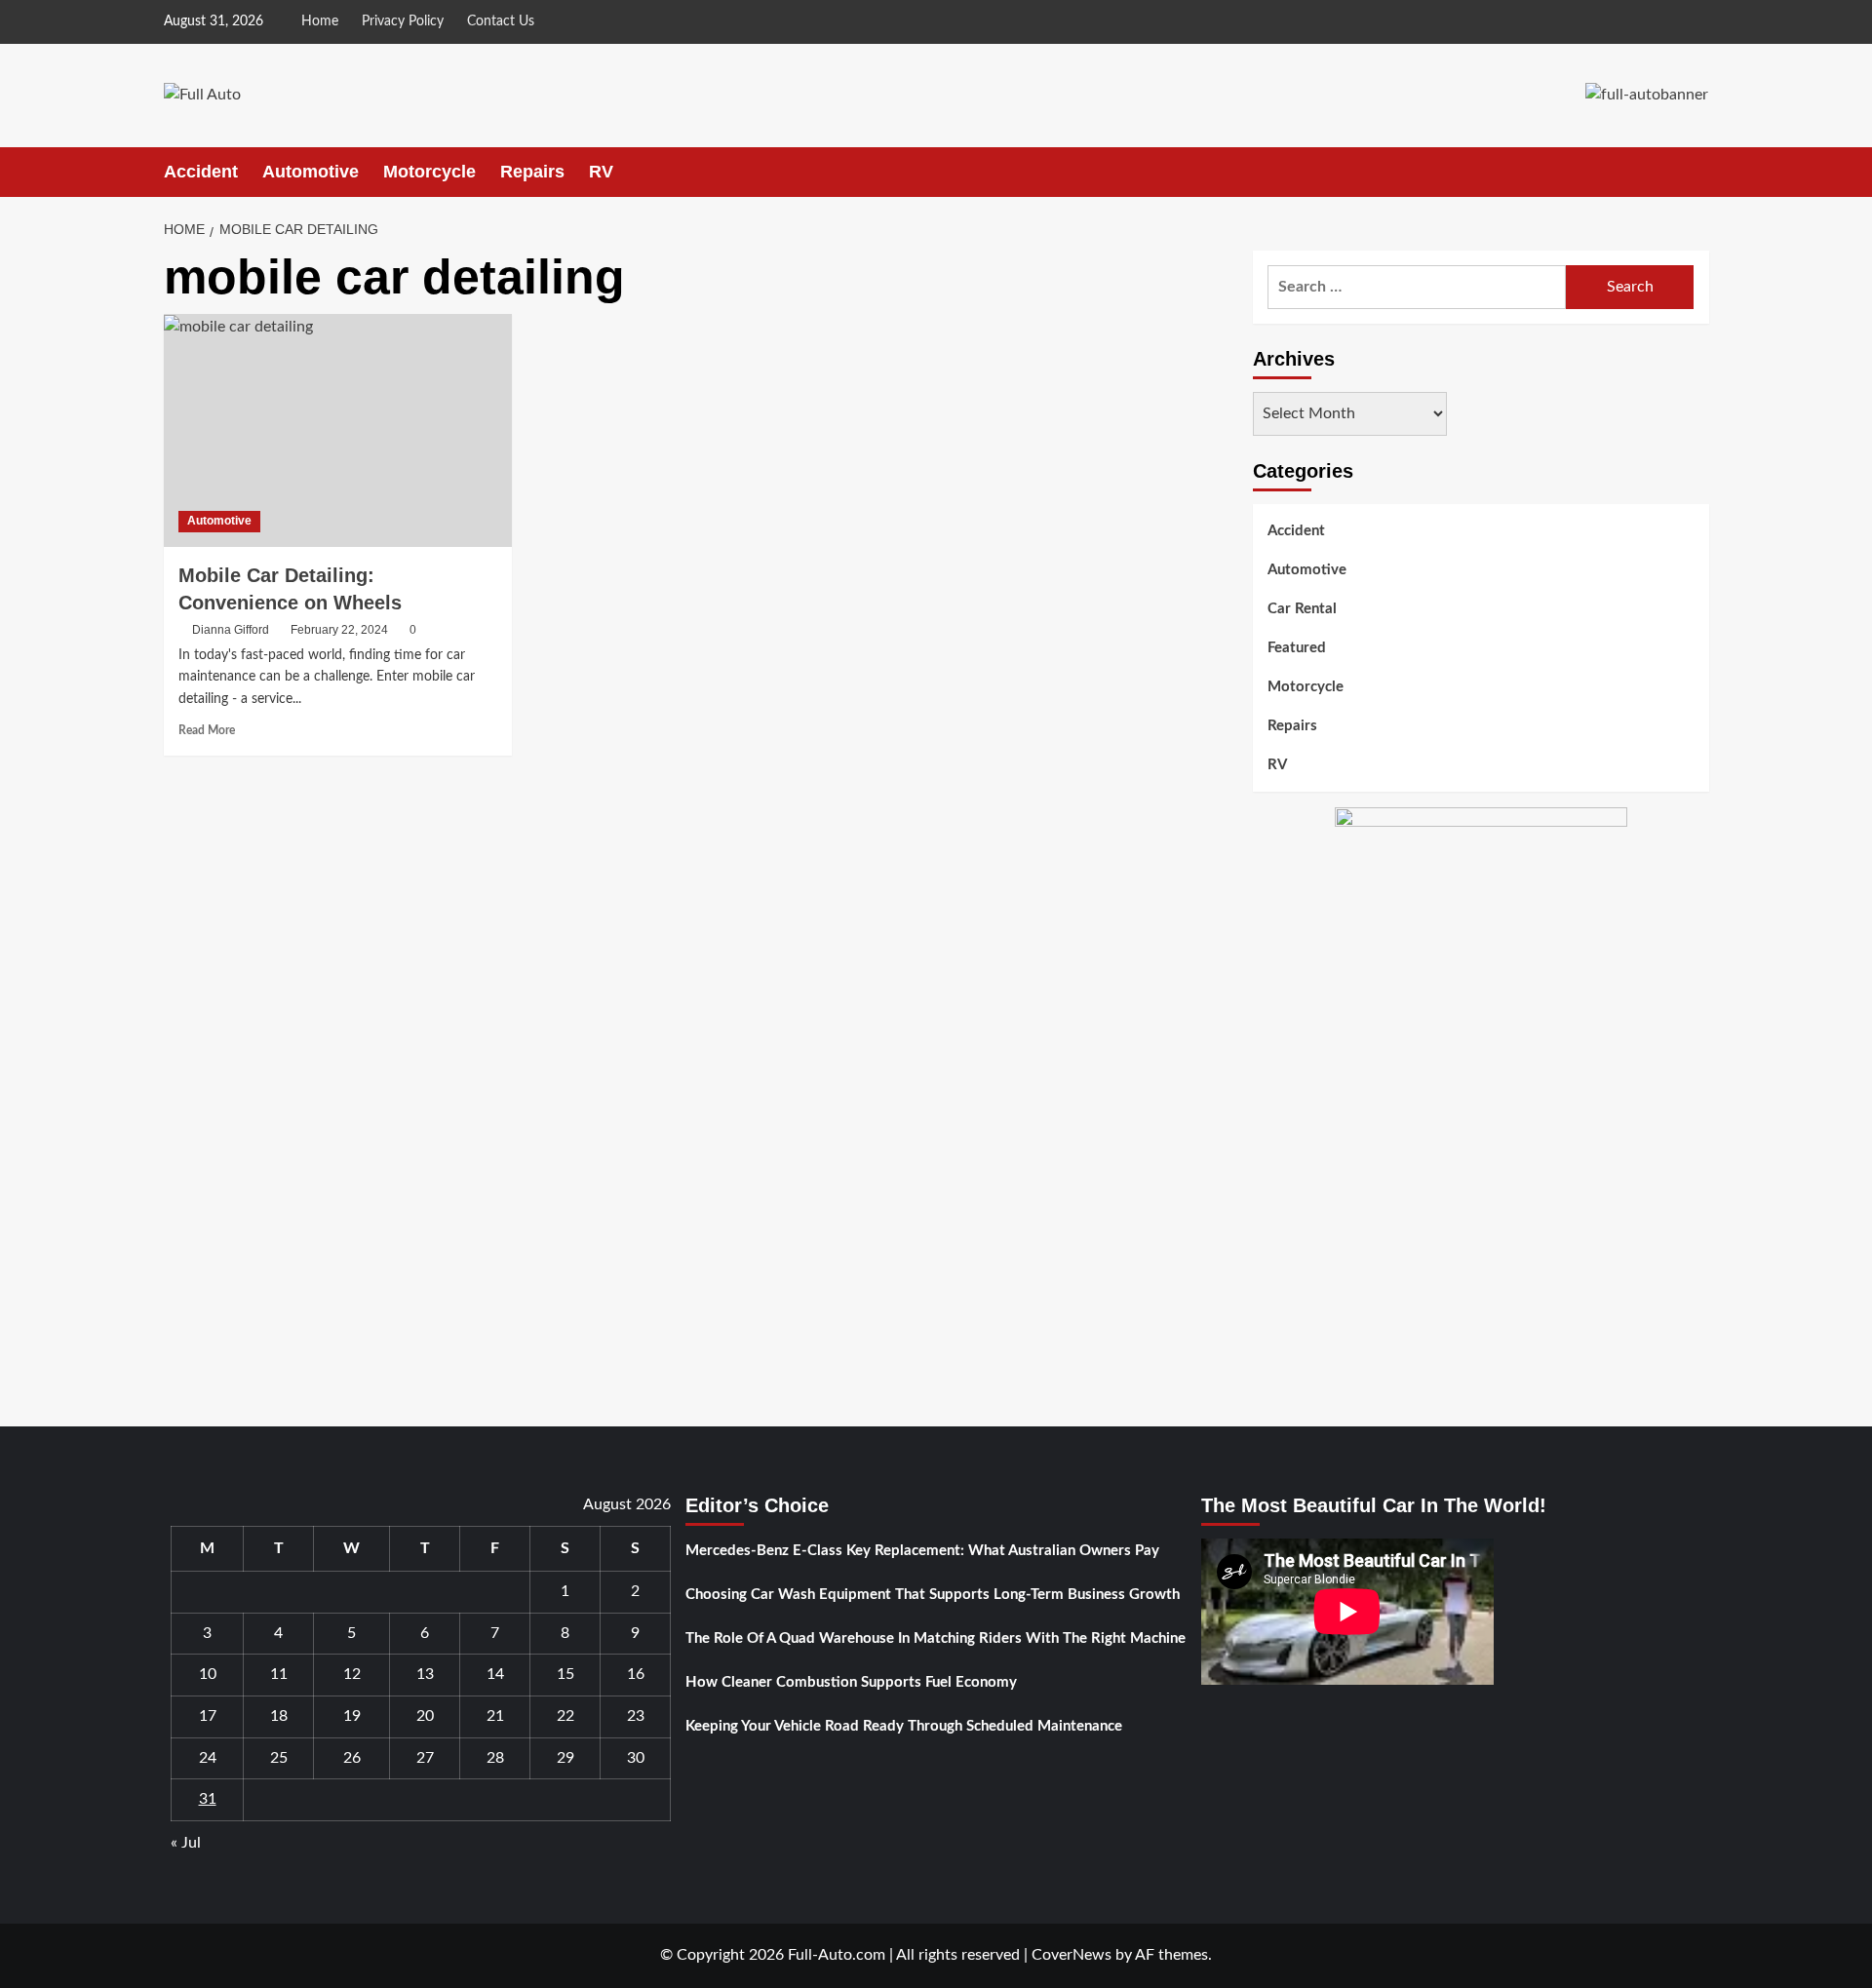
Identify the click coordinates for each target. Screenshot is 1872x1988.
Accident (201, 172)
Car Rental (1302, 609)
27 (425, 1758)
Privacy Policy (403, 21)
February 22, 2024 (339, 630)
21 (495, 1716)
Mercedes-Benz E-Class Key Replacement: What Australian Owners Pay (922, 1551)
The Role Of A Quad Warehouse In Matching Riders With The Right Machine (936, 1638)
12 (352, 1674)
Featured (1297, 648)
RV (601, 172)
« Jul (186, 1843)
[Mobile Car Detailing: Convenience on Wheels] (338, 430)
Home (320, 21)
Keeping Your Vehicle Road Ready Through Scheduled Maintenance (904, 1726)
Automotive (311, 172)
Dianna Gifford (231, 630)
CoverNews (1072, 1955)
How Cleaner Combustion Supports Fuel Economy (851, 1682)
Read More (207, 730)
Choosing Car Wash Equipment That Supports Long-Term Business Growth (933, 1595)
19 (352, 1716)
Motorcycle (429, 172)
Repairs (532, 172)
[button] (1697, 172)
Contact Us (501, 21)
